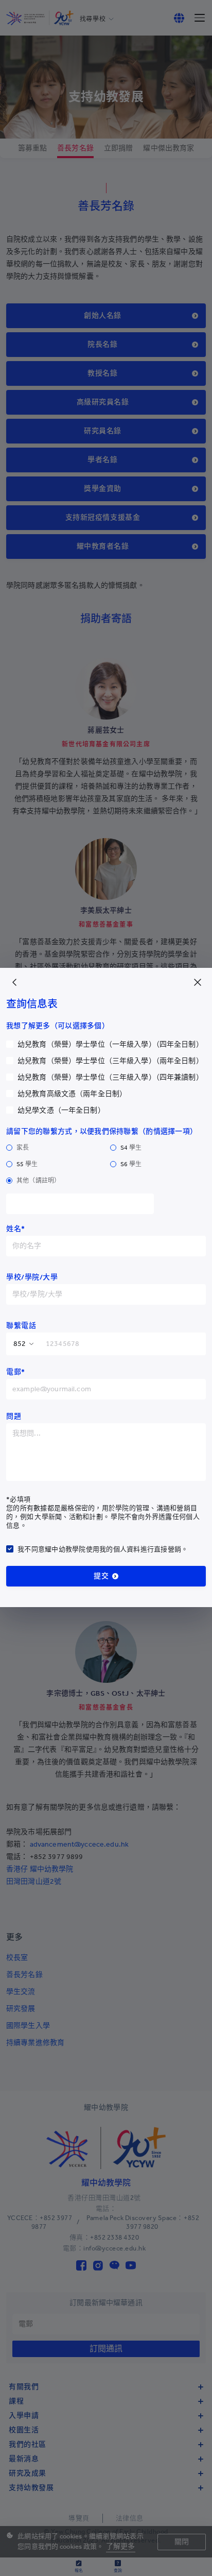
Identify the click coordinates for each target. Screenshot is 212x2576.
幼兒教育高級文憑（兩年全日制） (72, 1094)
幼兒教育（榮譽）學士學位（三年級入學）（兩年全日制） (110, 1061)
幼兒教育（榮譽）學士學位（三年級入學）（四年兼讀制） (110, 1077)
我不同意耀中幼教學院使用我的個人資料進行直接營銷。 (103, 1549)
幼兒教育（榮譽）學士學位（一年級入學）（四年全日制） (110, 1044)
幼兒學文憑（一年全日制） (61, 1110)
